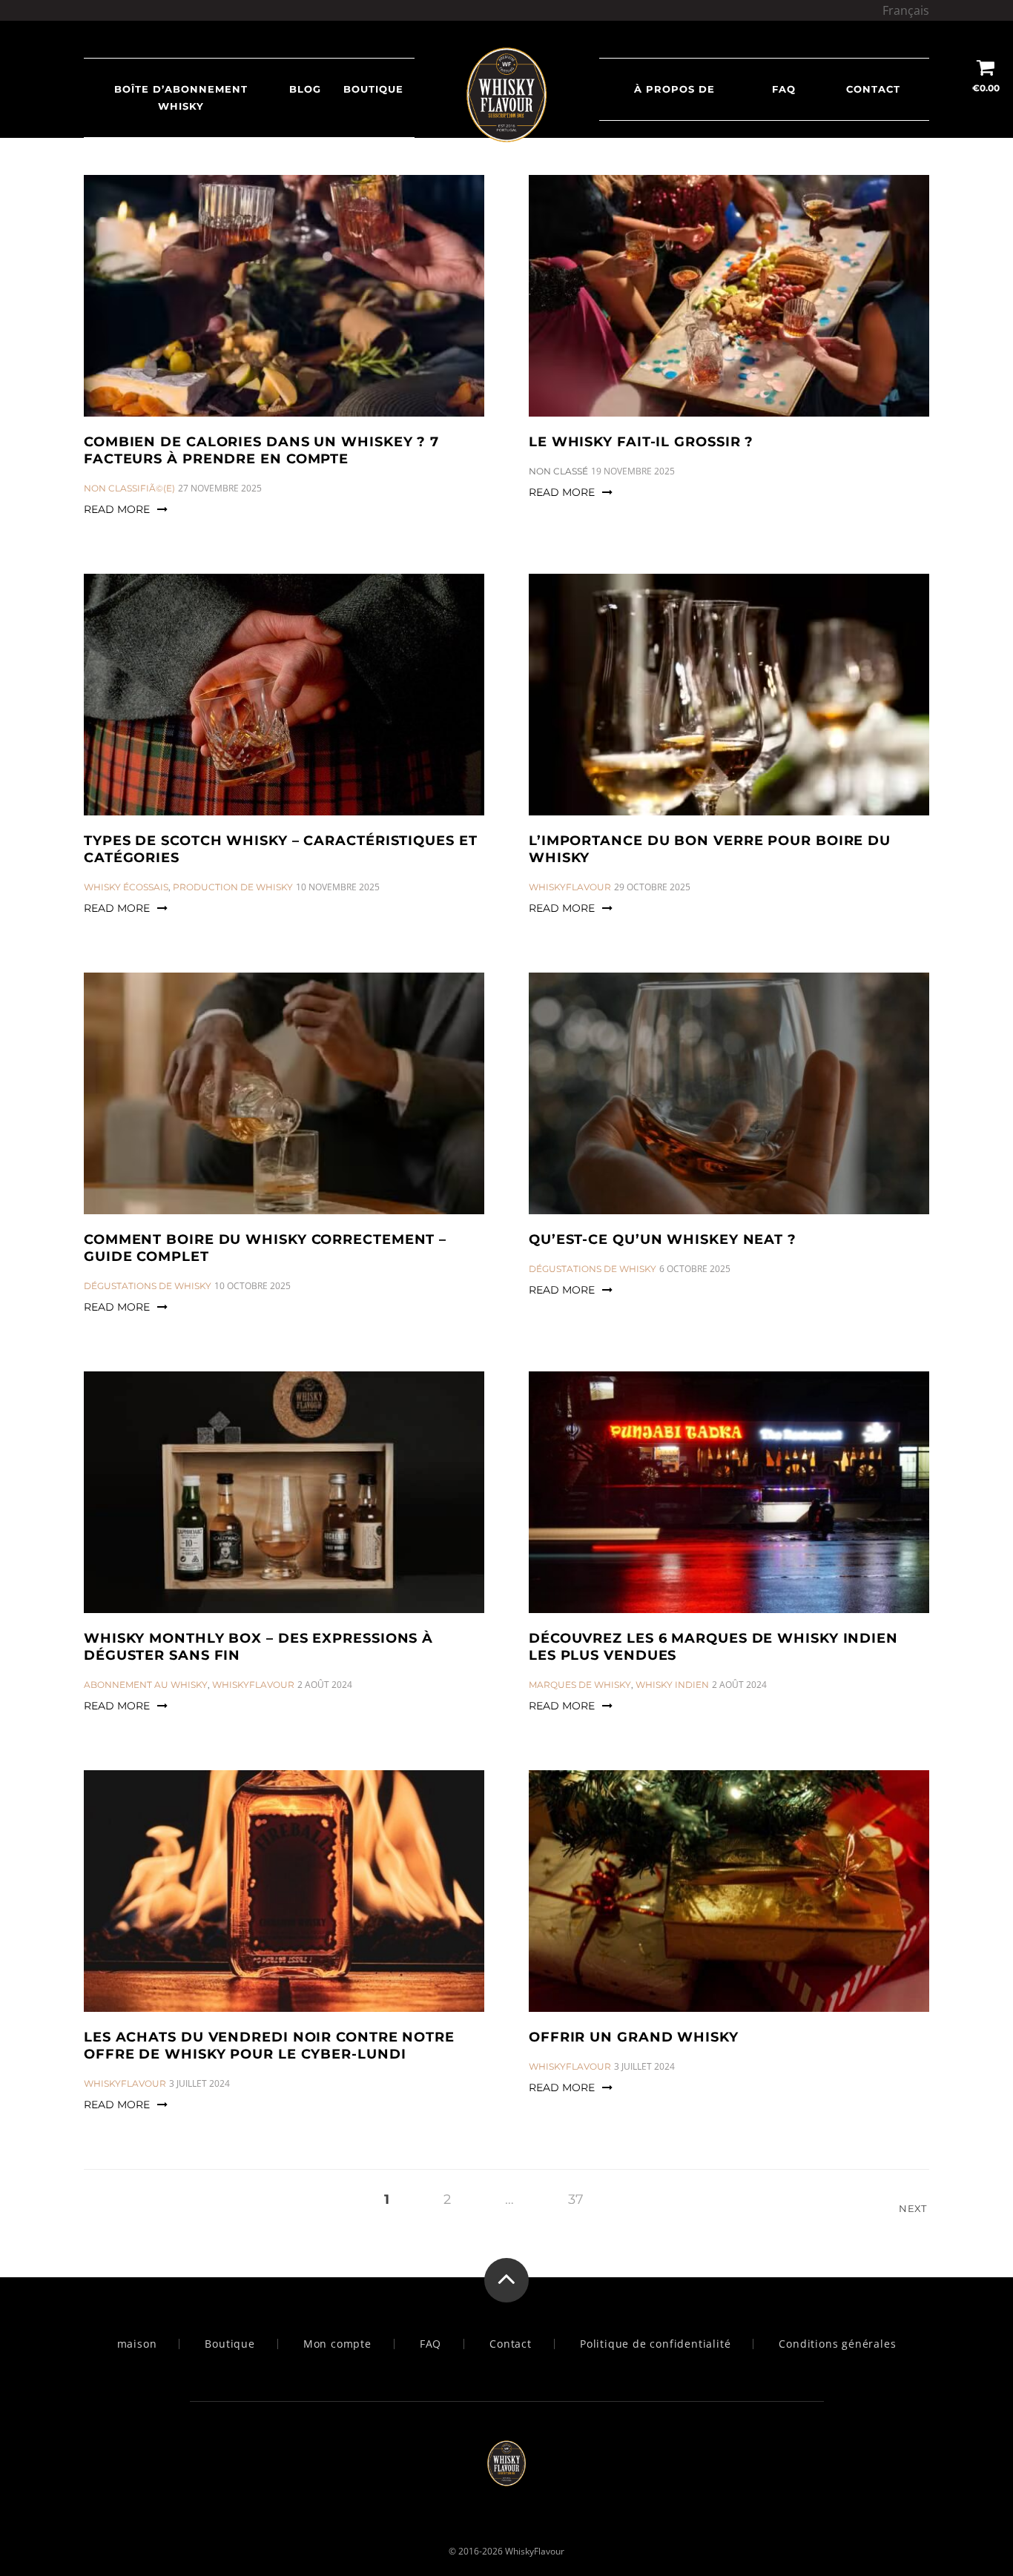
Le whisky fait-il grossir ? (641, 442)
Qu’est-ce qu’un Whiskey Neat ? (663, 1239)
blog (305, 89)
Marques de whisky (580, 1685)
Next (914, 2208)
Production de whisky (233, 887)
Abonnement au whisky (146, 1685)
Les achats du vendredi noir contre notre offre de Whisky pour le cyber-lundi (269, 2046)
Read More (117, 509)
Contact (873, 89)
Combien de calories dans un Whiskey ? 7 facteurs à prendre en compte (261, 450)
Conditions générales (837, 2344)
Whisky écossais (126, 887)
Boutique (373, 89)
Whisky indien (672, 1685)
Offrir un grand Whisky (634, 2037)
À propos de (674, 89)
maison (137, 2344)
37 (576, 2199)
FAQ (784, 89)
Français (906, 10)
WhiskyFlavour (570, 887)
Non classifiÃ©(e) (129, 488)
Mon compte (337, 2344)
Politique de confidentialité (655, 2344)
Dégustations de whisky (148, 1286)
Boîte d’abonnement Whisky (181, 97)
